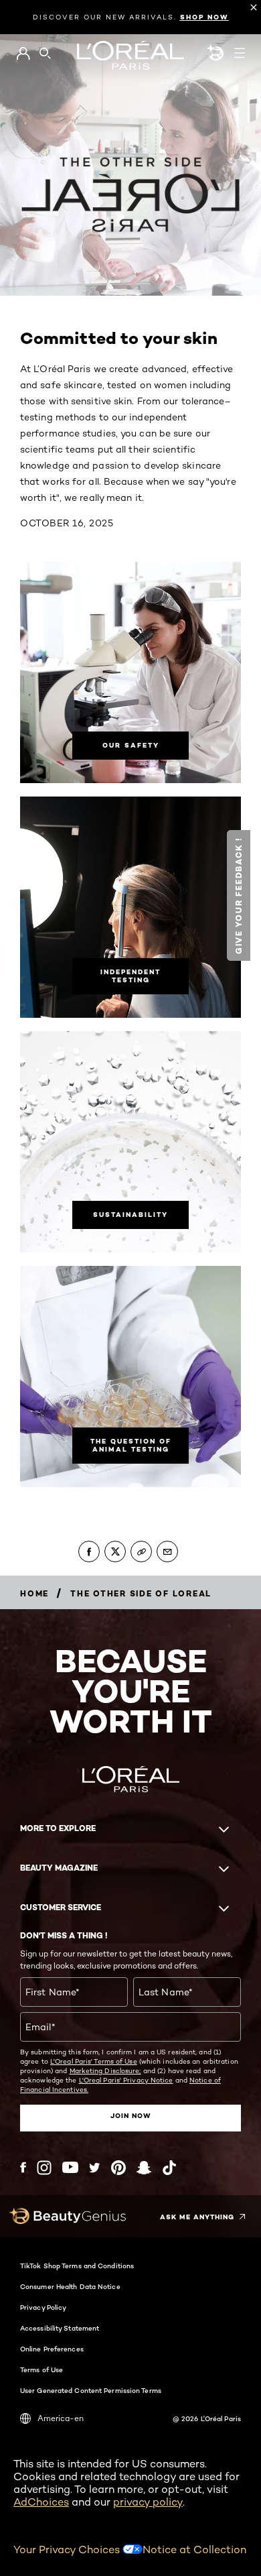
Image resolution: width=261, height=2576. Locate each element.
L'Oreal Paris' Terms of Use (94, 2061)
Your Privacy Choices (68, 2550)
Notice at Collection (194, 2550)
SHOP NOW (204, 17)
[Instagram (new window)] (44, 2168)
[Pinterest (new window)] (118, 2168)
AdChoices (41, 2502)
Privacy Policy (43, 2307)
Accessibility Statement (60, 2328)
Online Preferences (52, 2349)
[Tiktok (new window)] (169, 2168)
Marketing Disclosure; (105, 2070)
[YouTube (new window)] (70, 2167)
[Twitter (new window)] (95, 2168)
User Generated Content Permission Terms (91, 2390)
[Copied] (141, 1552)
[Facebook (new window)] (23, 2167)
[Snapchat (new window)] (144, 2168)
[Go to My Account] (23, 54)
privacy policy (148, 2502)
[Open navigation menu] (240, 53)
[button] (239, 895)
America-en (61, 2418)
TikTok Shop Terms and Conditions (77, 2266)
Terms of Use (41, 2369)
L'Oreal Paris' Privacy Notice (126, 2080)
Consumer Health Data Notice (70, 2286)
